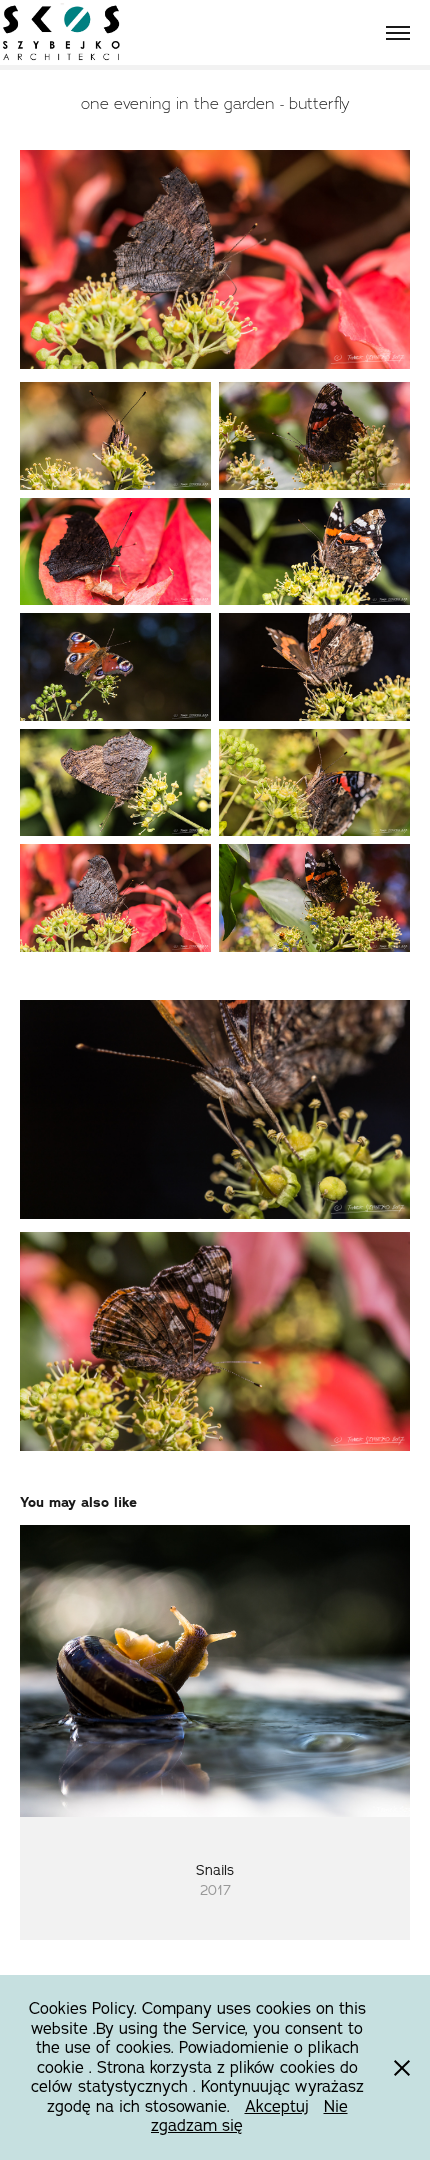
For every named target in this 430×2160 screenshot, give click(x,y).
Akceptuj (277, 2106)
